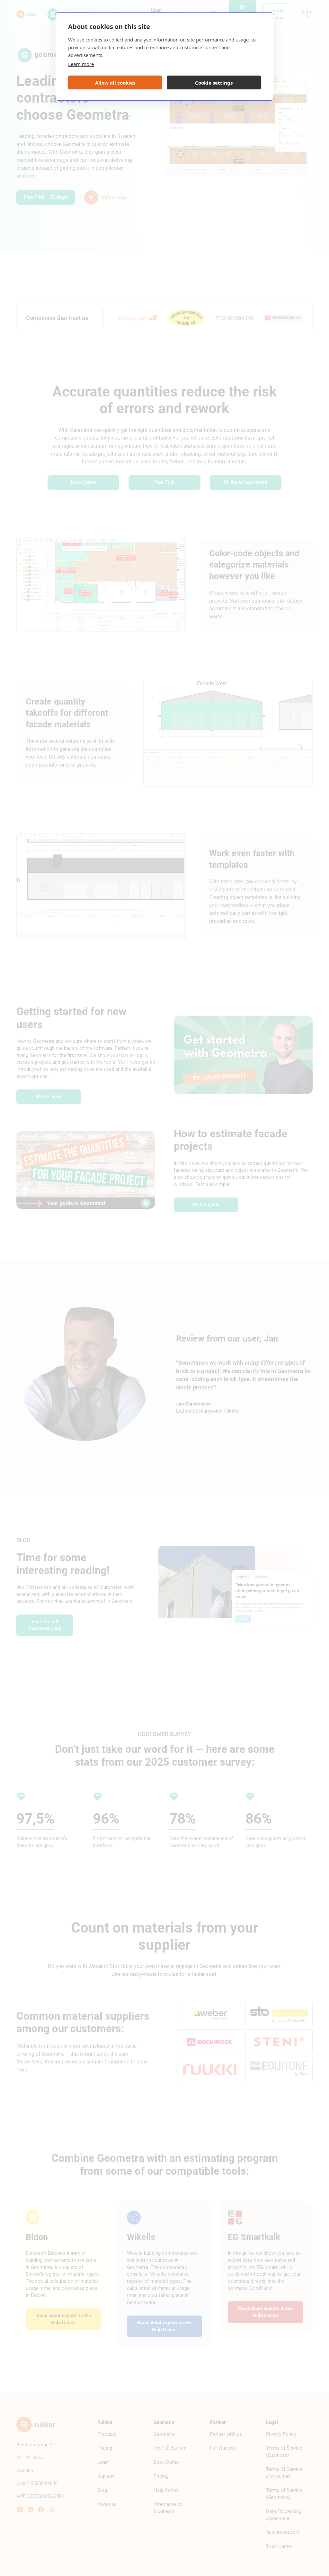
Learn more (81, 64)
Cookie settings (214, 83)
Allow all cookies (115, 83)
